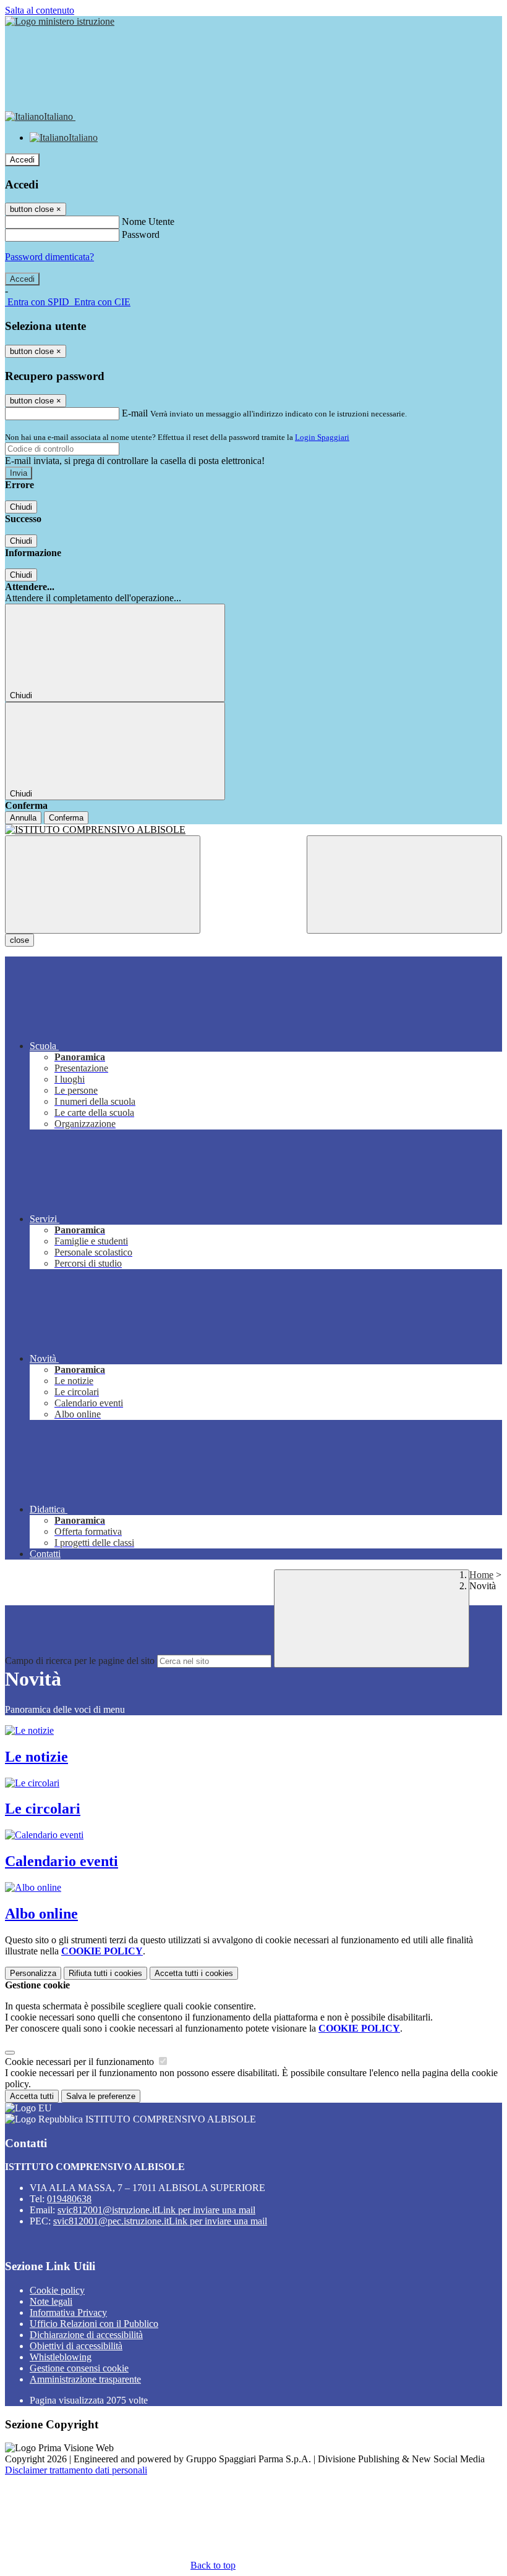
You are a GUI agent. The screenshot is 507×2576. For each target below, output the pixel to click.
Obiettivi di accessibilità (76, 2346)
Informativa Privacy (68, 2312)
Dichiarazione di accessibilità (86, 2335)
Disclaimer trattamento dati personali (76, 2470)
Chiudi (21, 507)
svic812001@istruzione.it (156, 2210)
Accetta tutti (194, 1973)
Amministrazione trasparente (85, 2379)
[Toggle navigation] (103, 885)
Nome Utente (148, 222)
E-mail (135, 413)
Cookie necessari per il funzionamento (81, 2062)
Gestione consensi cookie (79, 2368)
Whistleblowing (61, 2357)
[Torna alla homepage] (253, 830)
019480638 (69, 2199)
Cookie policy (57, 2290)
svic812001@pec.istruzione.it (160, 2221)
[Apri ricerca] (404, 885)
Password (141, 234)
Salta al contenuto (40, 10)
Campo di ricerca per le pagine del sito (80, 1661)
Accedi (22, 160)
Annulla (23, 818)
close (19, 940)
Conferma (66, 818)
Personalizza (33, 1973)
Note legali (51, 2301)
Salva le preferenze (101, 2096)
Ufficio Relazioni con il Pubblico (94, 2324)
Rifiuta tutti (105, 1973)
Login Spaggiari (322, 437)
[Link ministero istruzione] (60, 21)
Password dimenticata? (49, 257)
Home (481, 1575)
